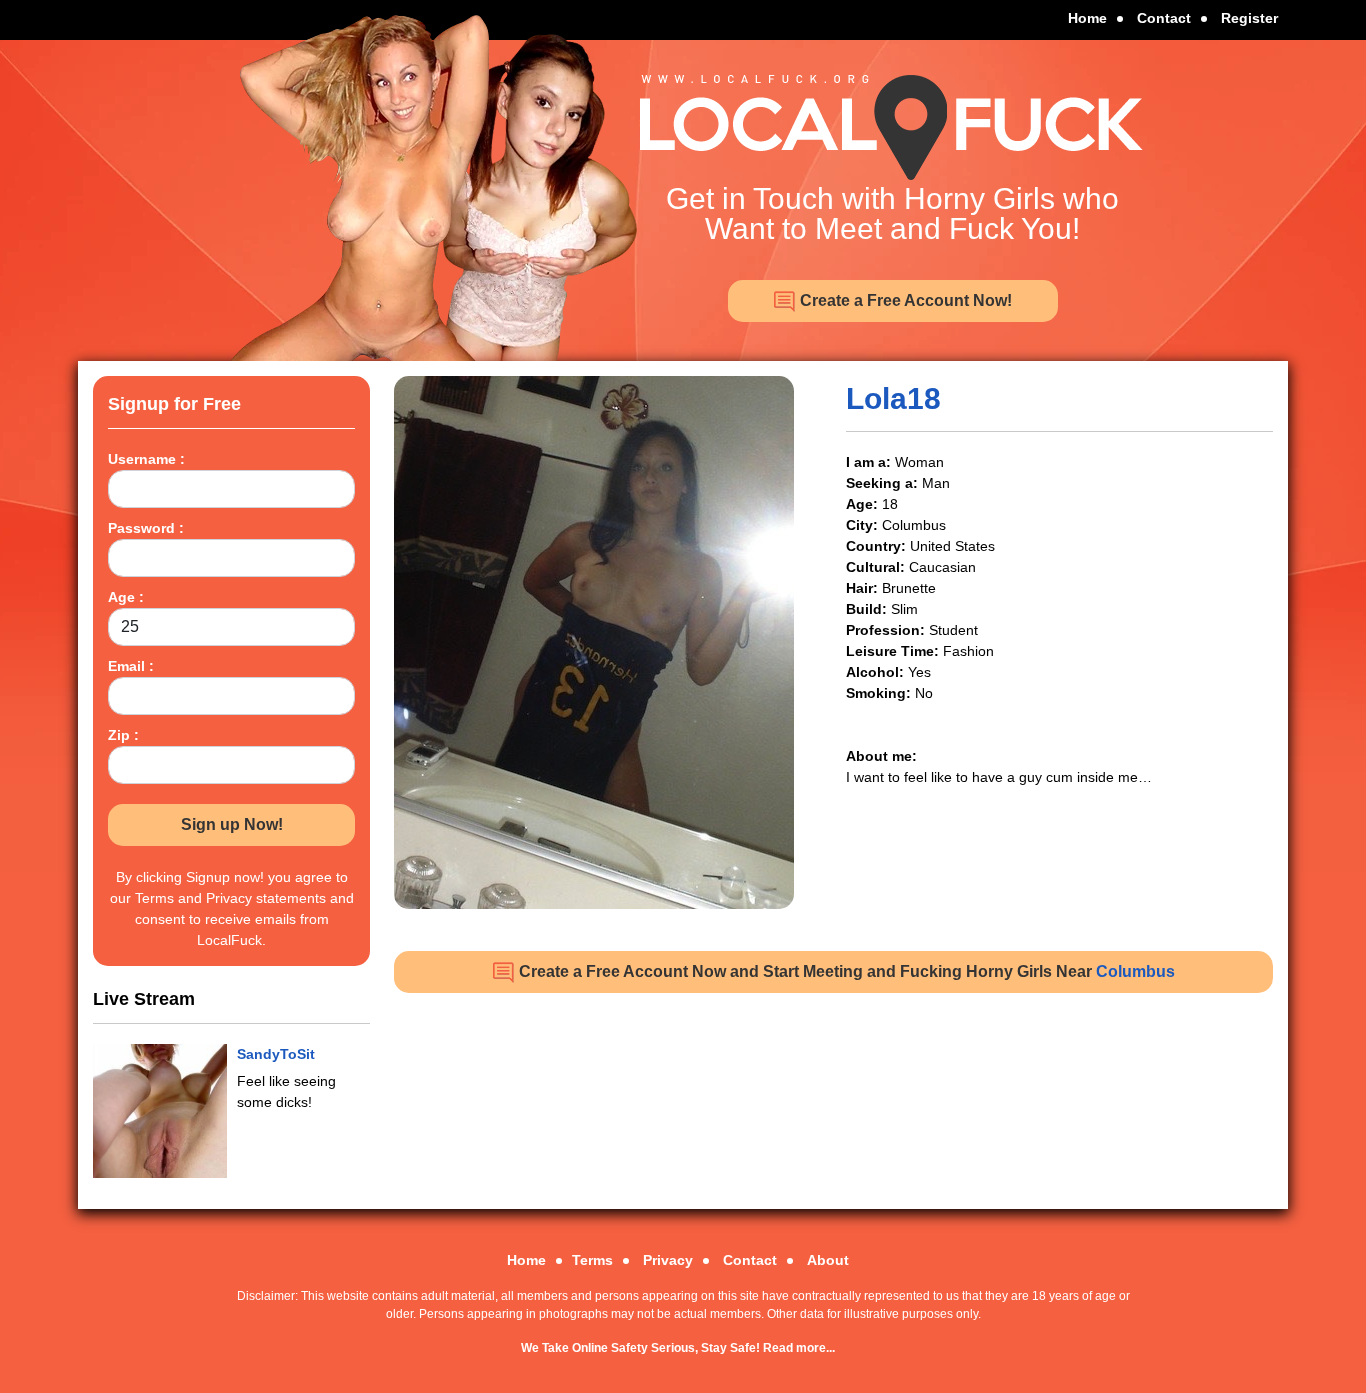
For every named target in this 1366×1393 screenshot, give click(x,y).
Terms (592, 1260)
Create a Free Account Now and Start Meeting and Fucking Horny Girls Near (845, 971)
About (828, 1260)
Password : (146, 528)
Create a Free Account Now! (904, 300)
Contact (1164, 18)
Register (1249, 18)
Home (1087, 18)
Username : (146, 459)
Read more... (799, 1348)
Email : (131, 666)
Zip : (123, 735)
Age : (126, 597)
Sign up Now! (232, 824)
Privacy (668, 1260)
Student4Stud (284, 1054)
